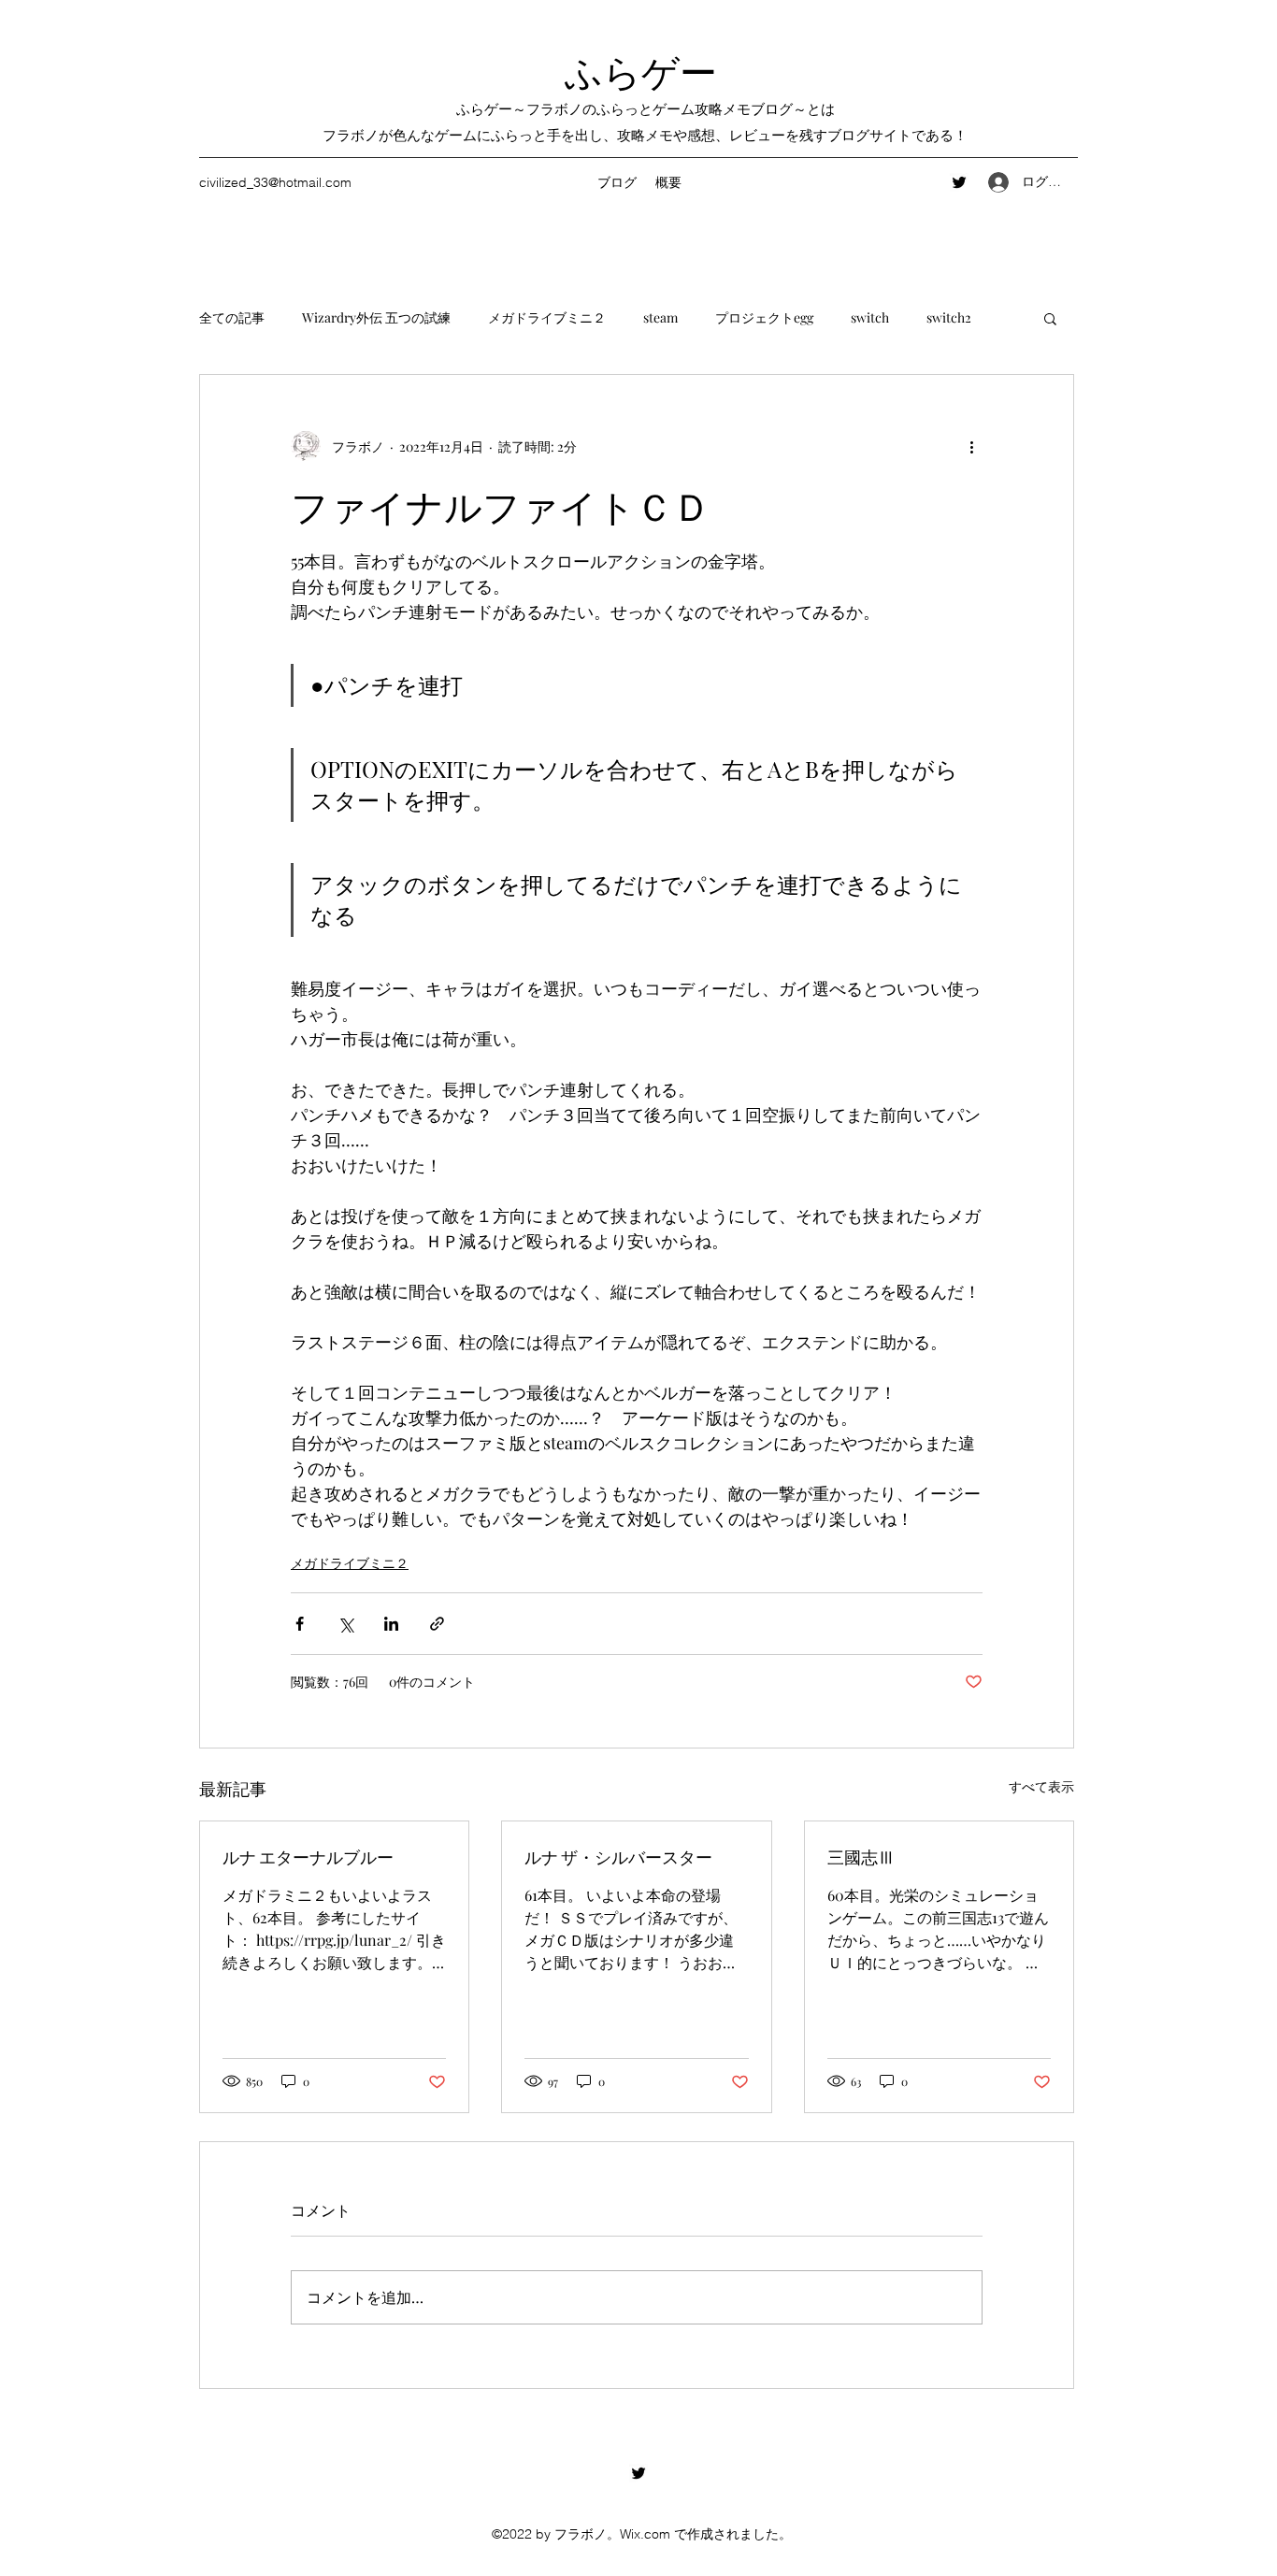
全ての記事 (232, 317)
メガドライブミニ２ (547, 317)
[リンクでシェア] (437, 1624)
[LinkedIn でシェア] (391, 1624)
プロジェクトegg (764, 317)
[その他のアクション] (971, 446)
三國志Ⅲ (861, 1856)
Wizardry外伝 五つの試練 (376, 317)
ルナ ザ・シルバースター (618, 1856)
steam (660, 317)
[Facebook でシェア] (300, 1624)
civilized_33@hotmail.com (275, 182)
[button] (1050, 318)
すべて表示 (1041, 1786)
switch (870, 317)
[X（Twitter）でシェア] (345, 1624)
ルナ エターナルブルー (308, 1856)
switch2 (949, 317)
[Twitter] (959, 182)
